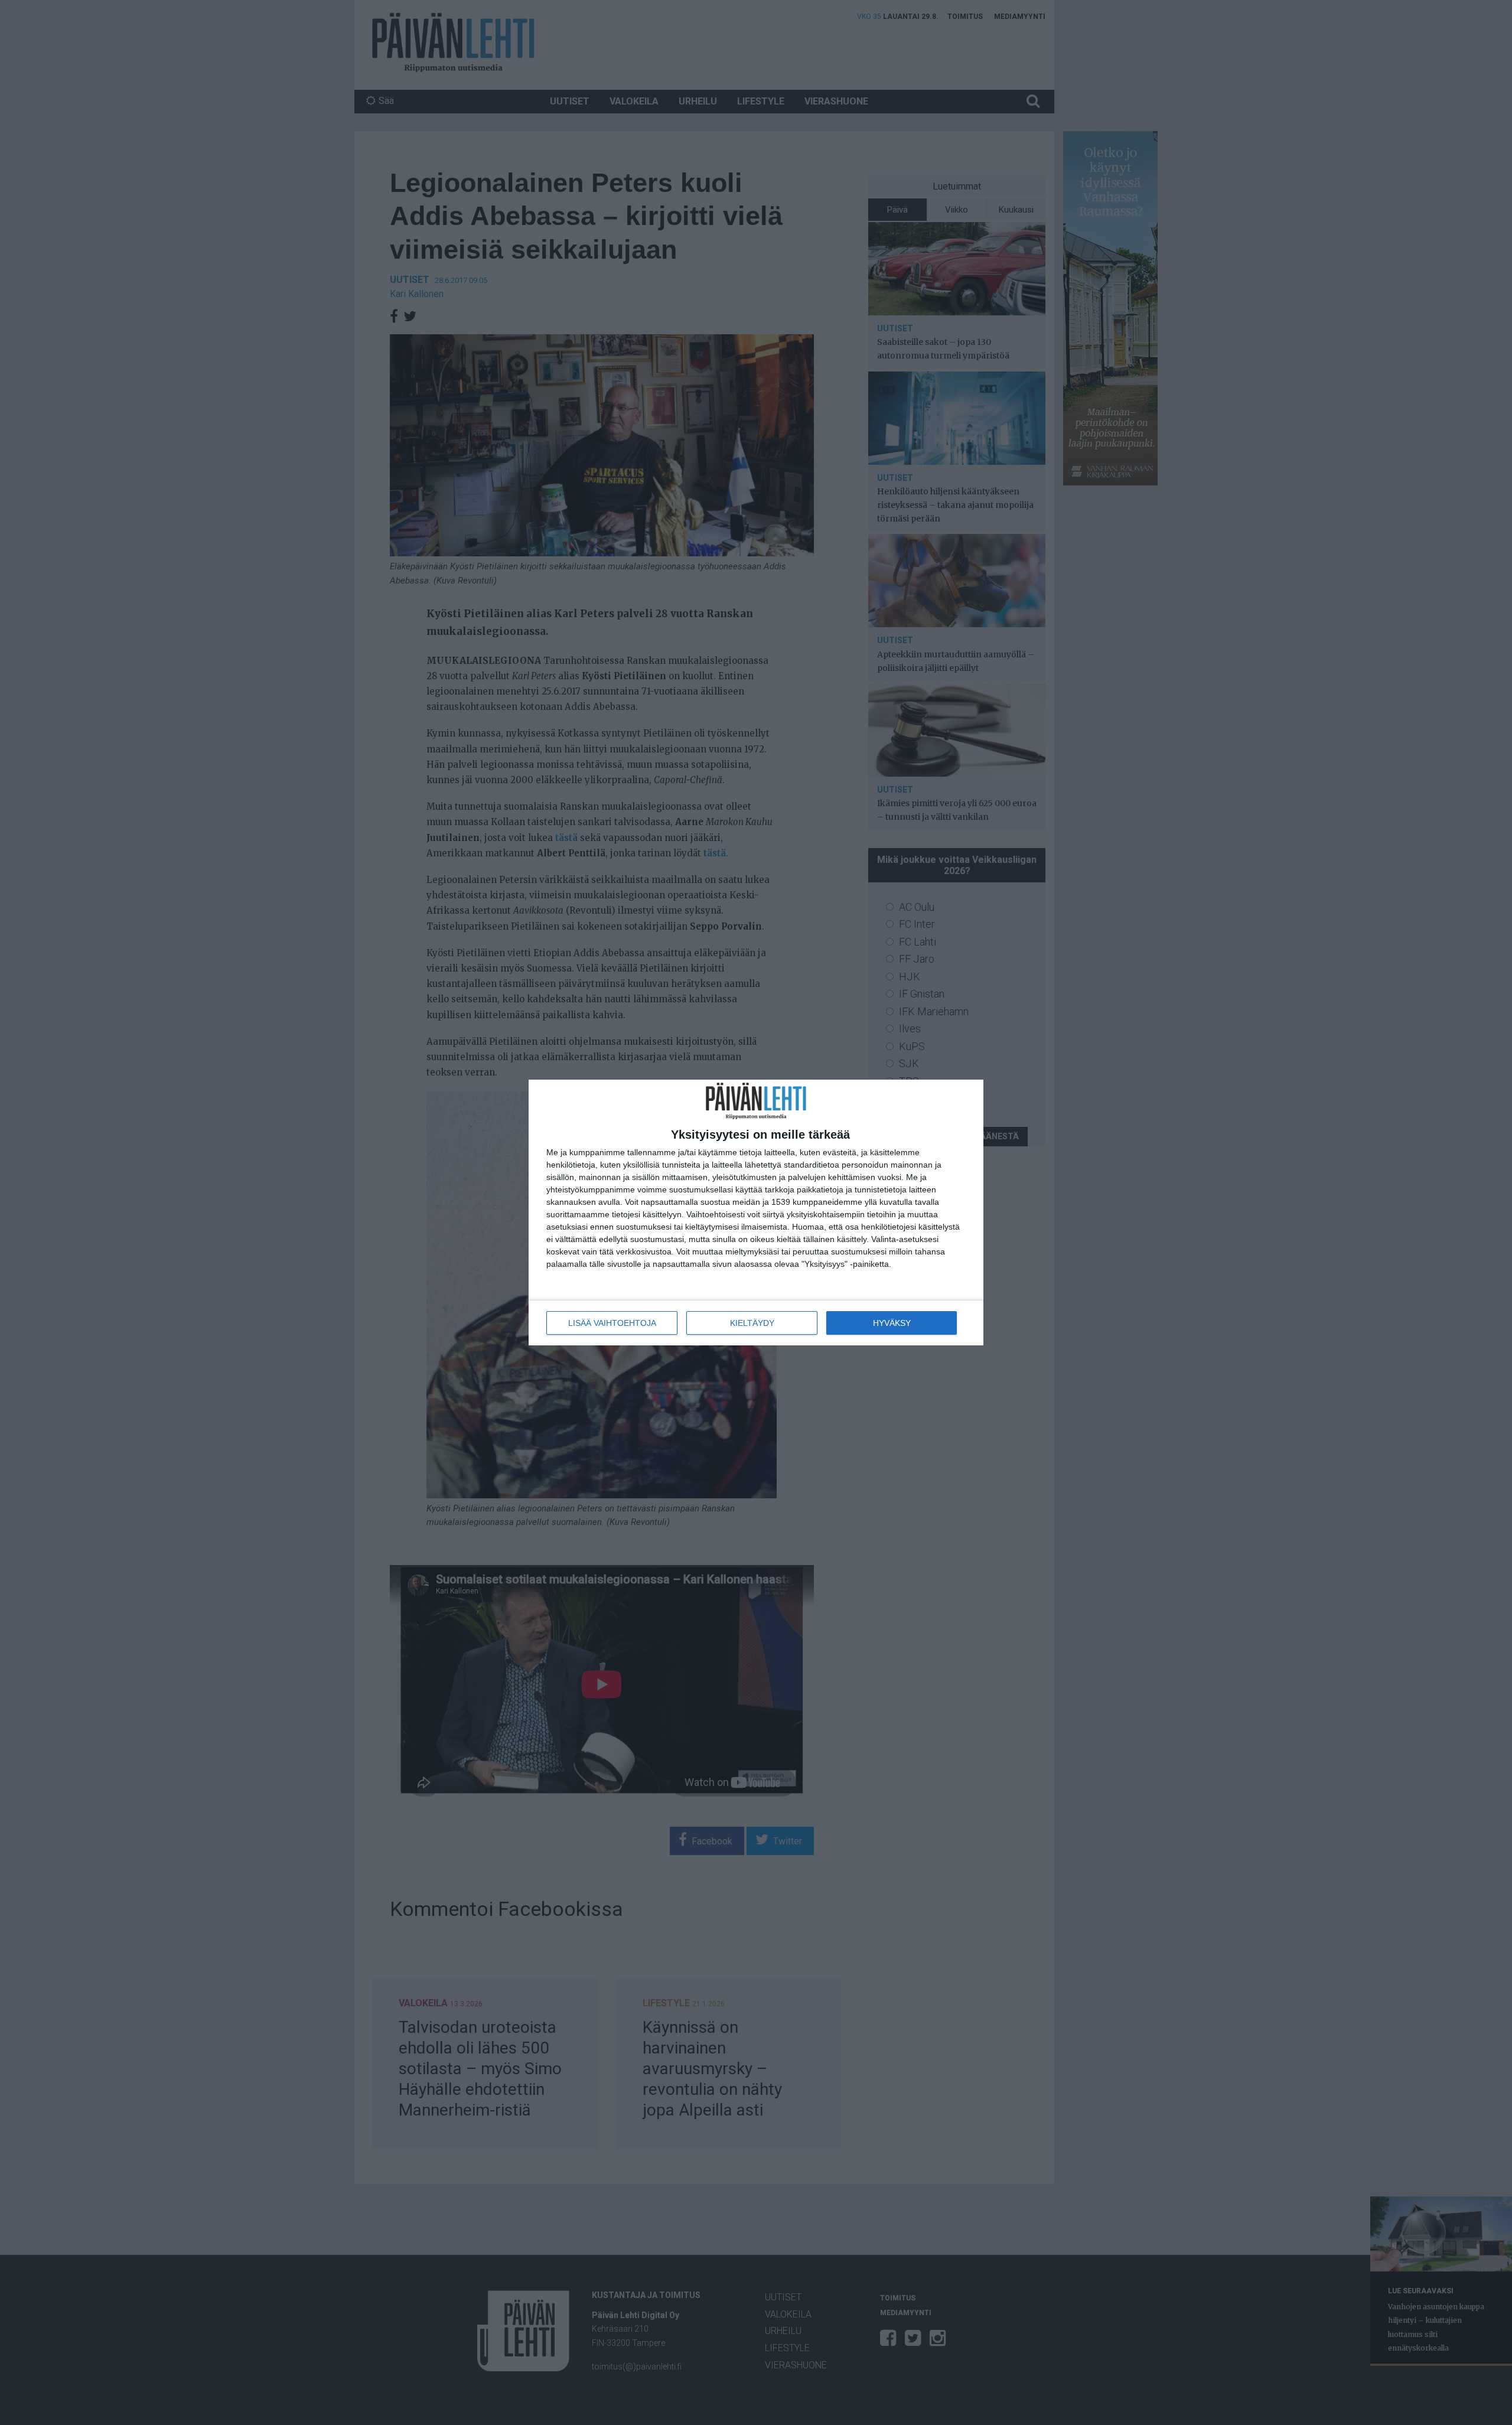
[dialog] (756, 1213)
